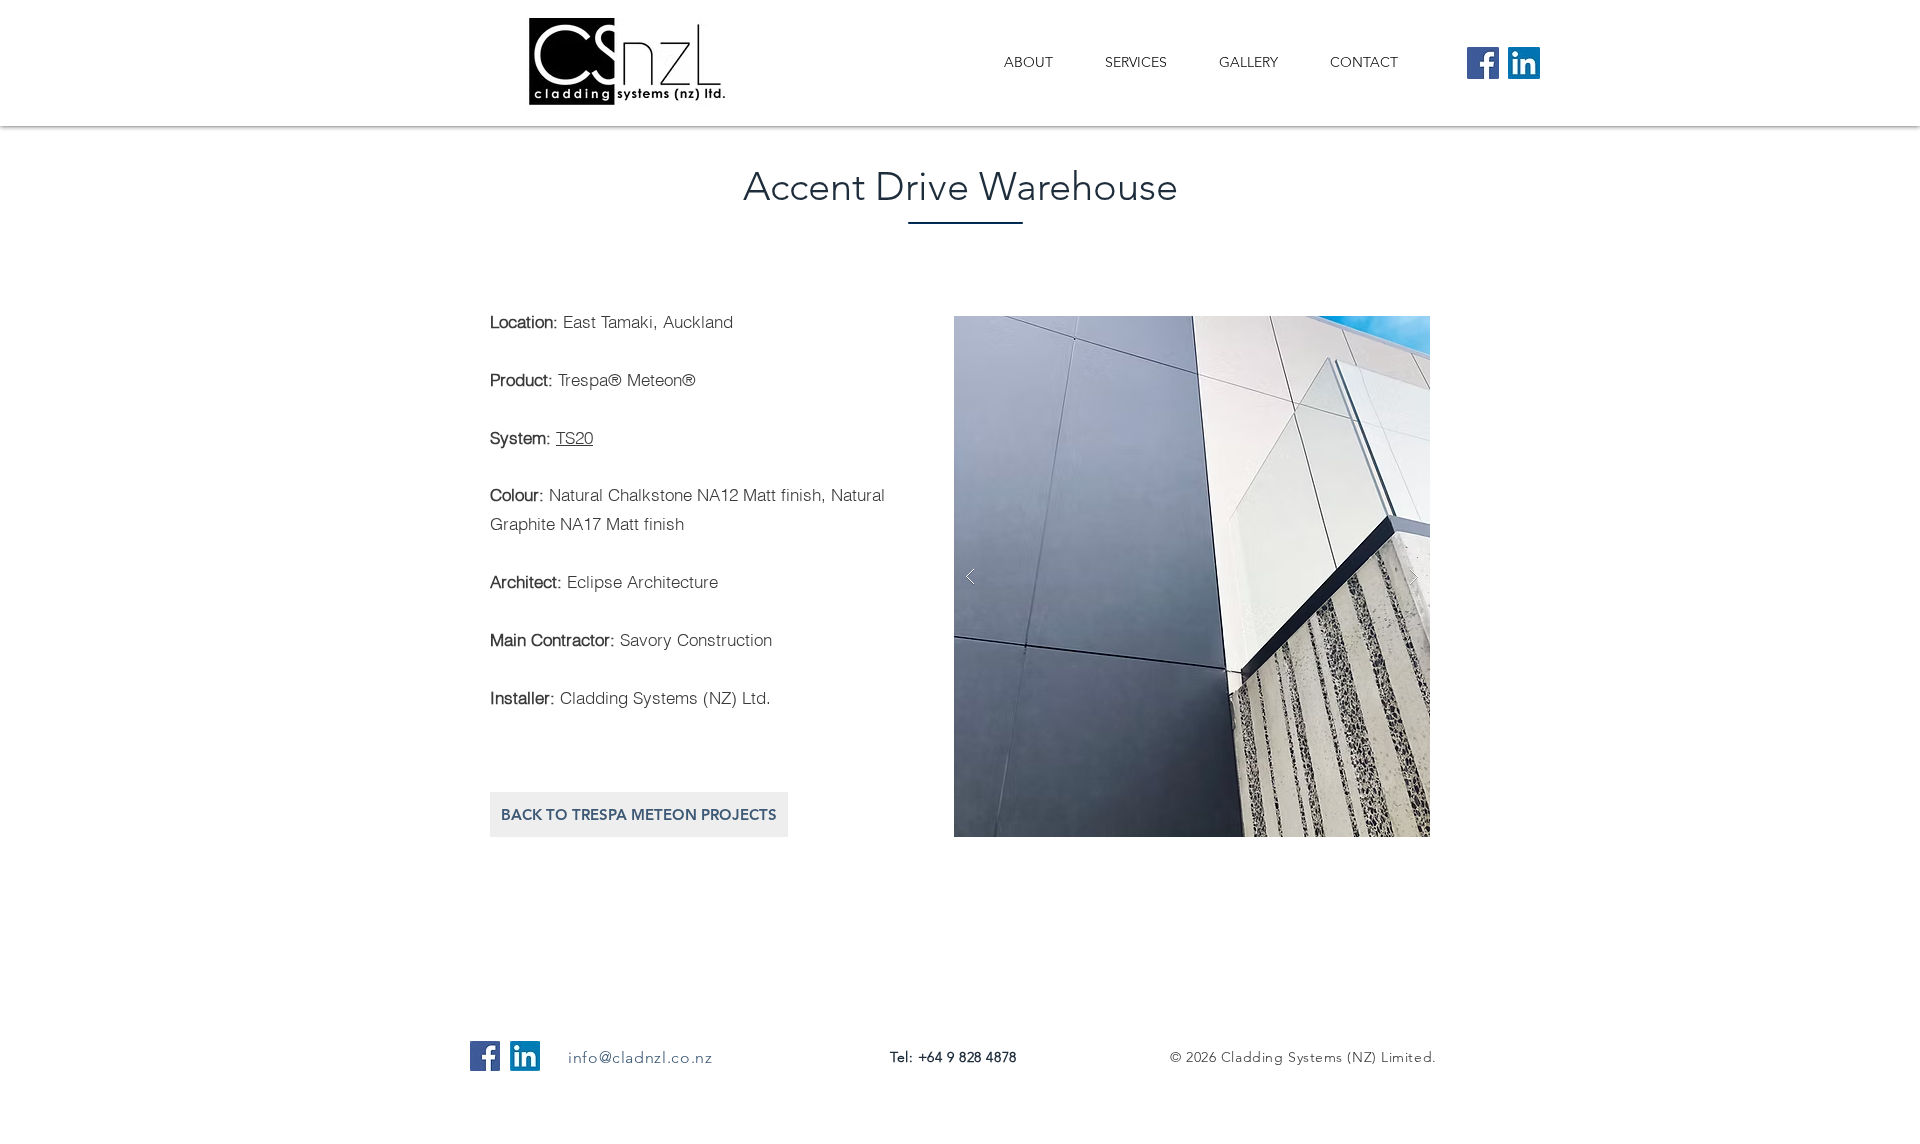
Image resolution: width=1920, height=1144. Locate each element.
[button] (1192, 576)
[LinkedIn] (1524, 63)
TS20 (574, 437)
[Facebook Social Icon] (485, 1056)
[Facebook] (1483, 63)
